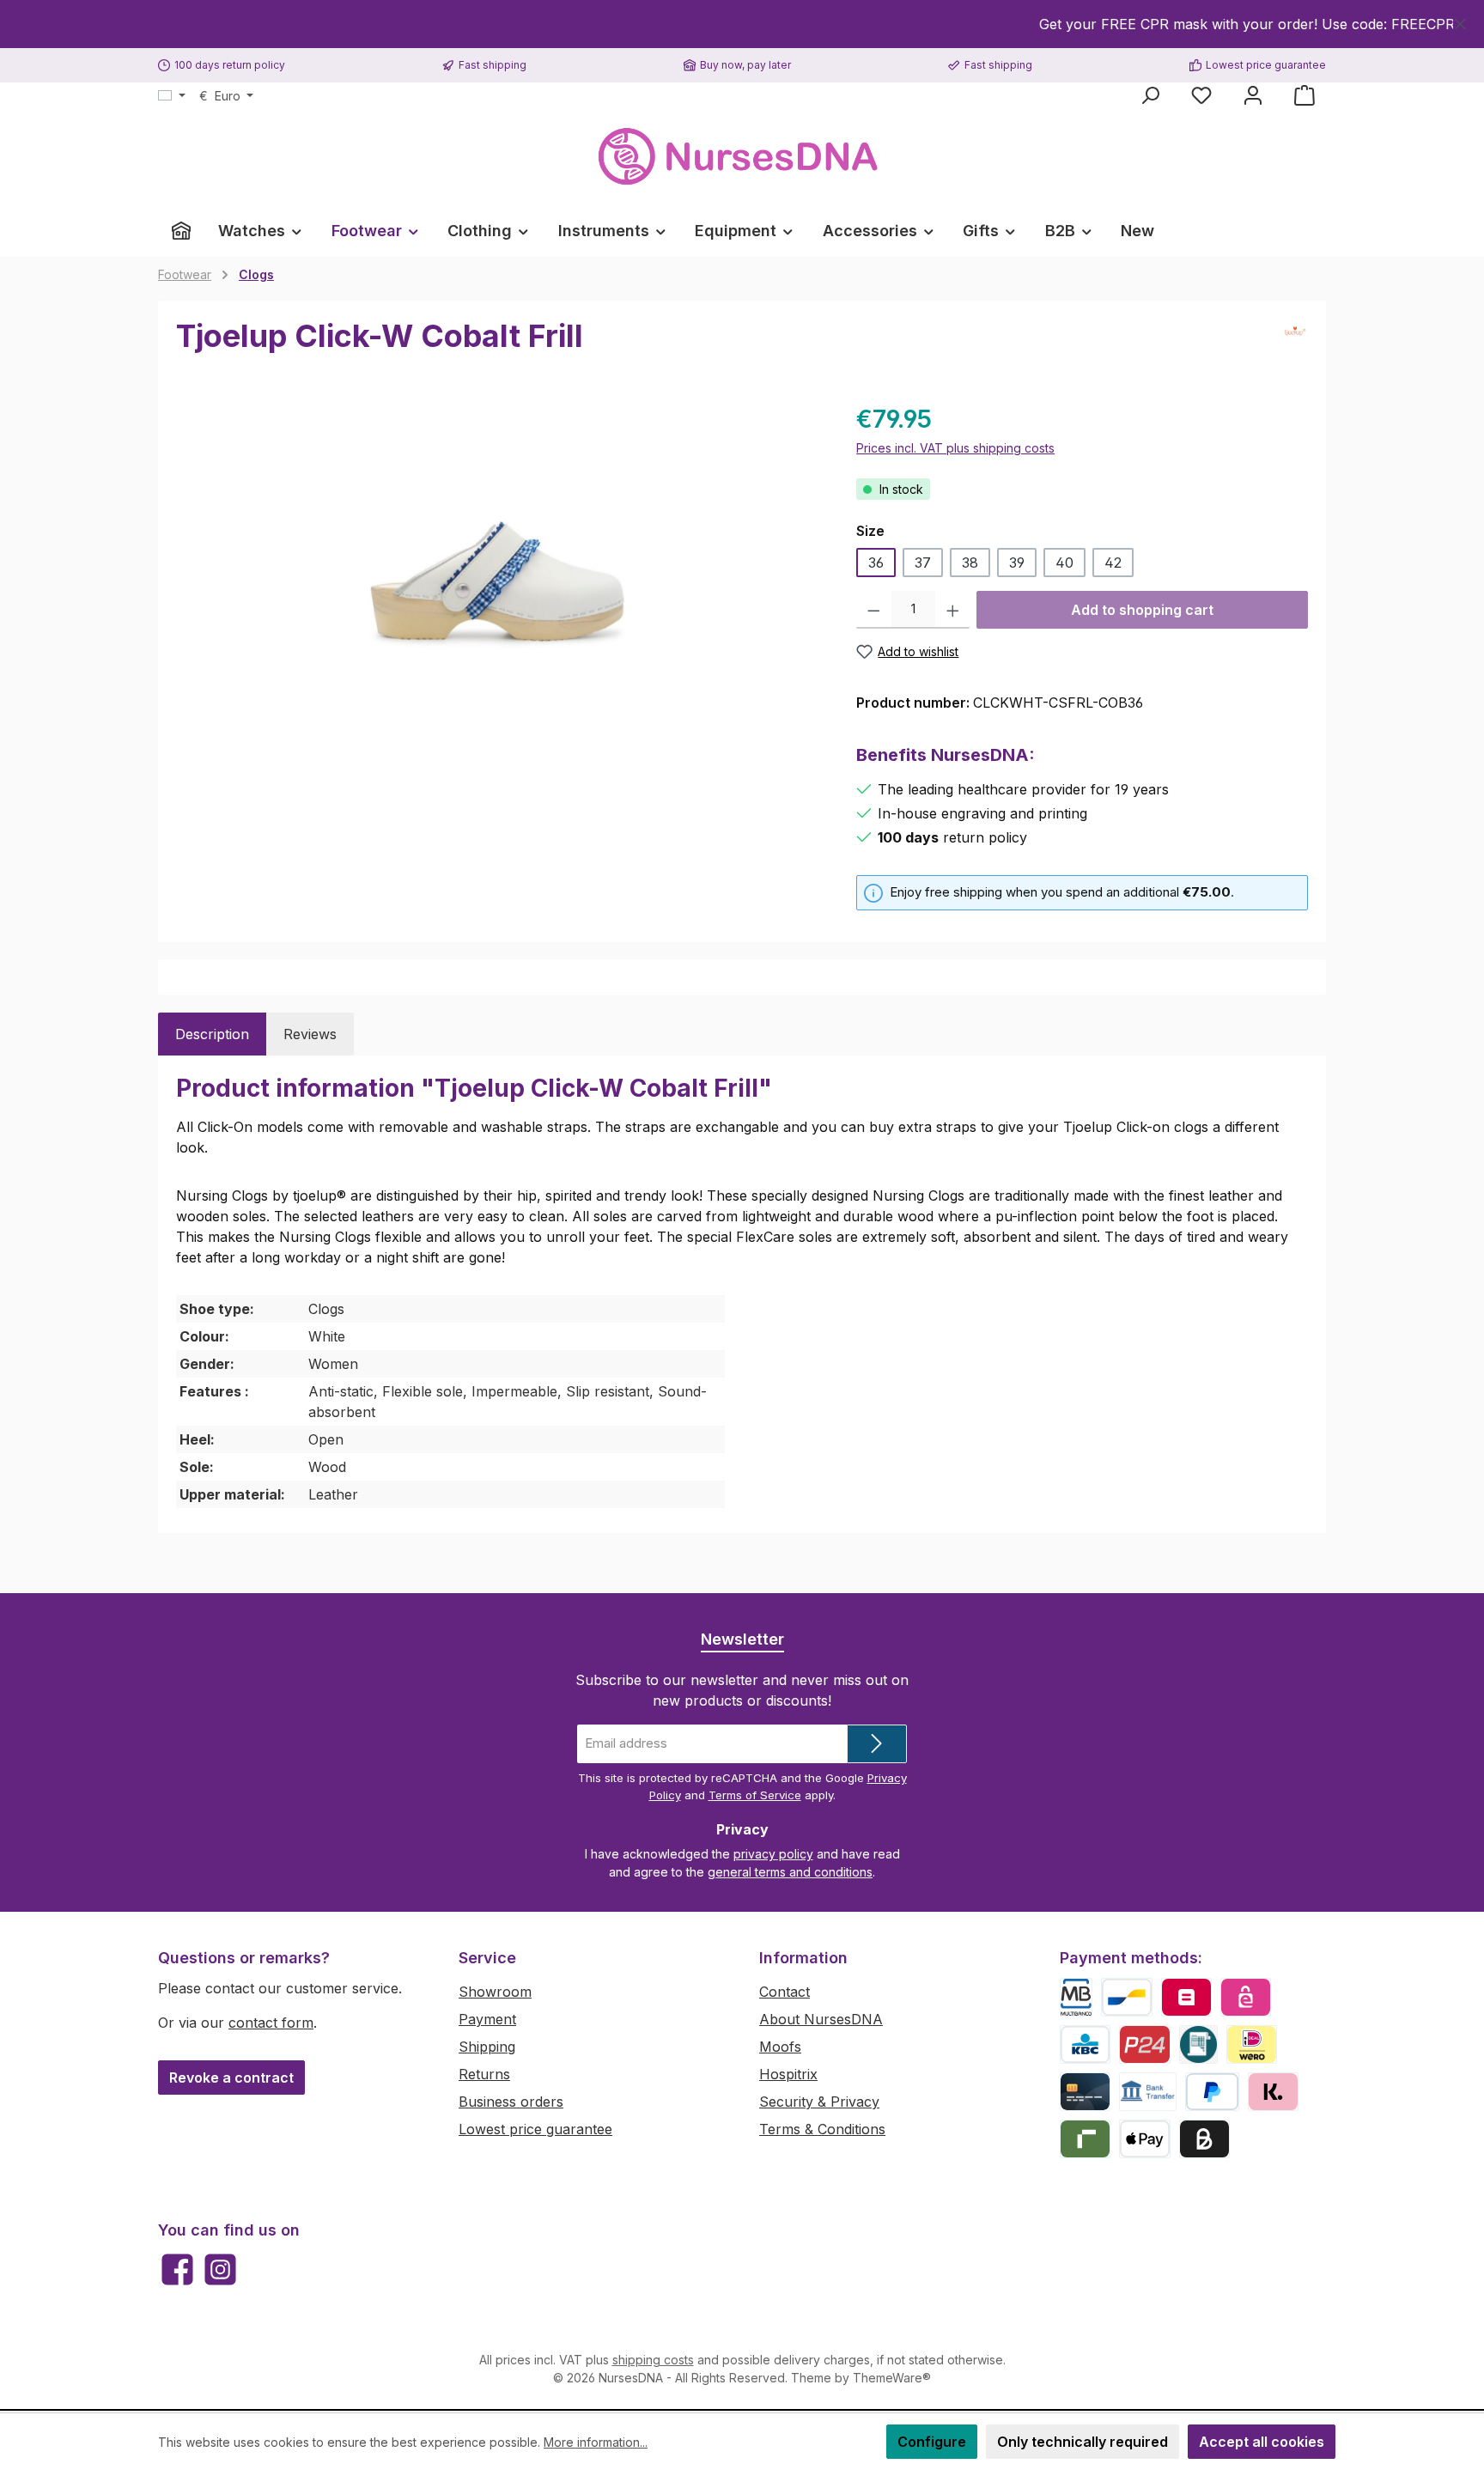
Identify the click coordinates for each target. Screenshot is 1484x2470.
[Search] (1150, 95)
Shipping (487, 2047)
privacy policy (773, 1854)
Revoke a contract (231, 2078)
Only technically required (1083, 2442)
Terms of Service (755, 1795)
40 (1064, 563)
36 (876, 563)
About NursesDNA (821, 2019)
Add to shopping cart (1142, 610)
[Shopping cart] (1305, 95)
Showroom (495, 1992)
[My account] (1253, 95)
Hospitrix (788, 2074)
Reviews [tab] (310, 1034)
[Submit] (877, 1744)
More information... (596, 2442)
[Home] (181, 231)
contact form (271, 2023)
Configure (932, 2442)
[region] (742, 24)
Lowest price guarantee (535, 2129)
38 (970, 563)
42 (1113, 563)
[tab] (212, 1034)
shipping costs (653, 2360)
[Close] (1460, 21)
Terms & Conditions (822, 2129)
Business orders (511, 2102)
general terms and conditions (790, 1872)
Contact (785, 1992)
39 (1017, 563)
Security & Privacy (819, 2102)
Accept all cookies (1262, 2442)
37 (923, 563)
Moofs (780, 2047)
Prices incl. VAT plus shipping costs (955, 448)
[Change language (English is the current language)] (172, 96)
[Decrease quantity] (874, 610)
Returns (484, 2074)
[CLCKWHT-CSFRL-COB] (499, 586)
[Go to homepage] (742, 157)
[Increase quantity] (953, 610)
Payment (487, 2019)
